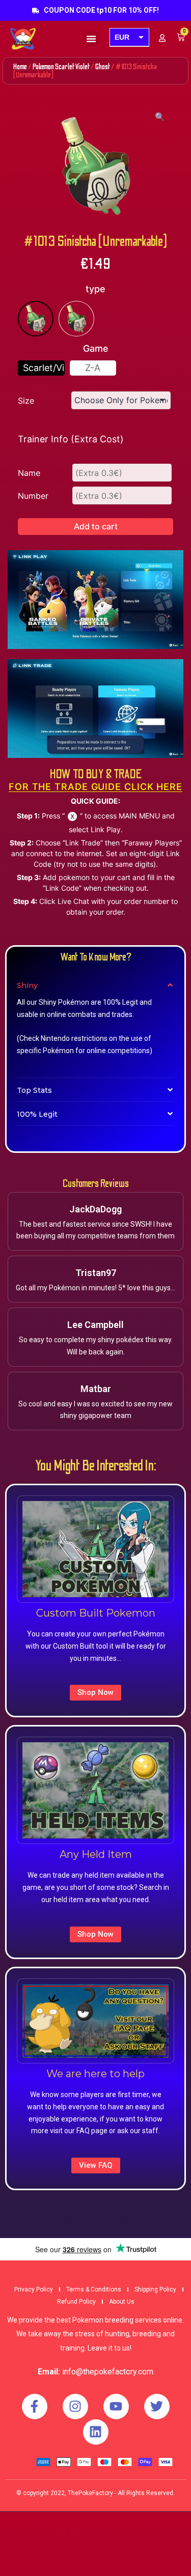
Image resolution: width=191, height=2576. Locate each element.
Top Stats (34, 1090)
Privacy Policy (34, 2289)
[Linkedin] (96, 2432)
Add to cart (96, 526)
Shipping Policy (155, 2289)
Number (33, 496)
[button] (91, 39)
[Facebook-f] (35, 2407)
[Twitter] (157, 2407)
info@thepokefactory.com (108, 2372)
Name (29, 473)
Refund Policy (76, 2302)
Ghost (103, 67)
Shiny (27, 985)
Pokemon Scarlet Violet (61, 67)
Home (20, 67)
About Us (122, 2302)
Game (96, 348)
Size (26, 401)
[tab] (95, 985)
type (95, 289)
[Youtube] (116, 2407)
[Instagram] (75, 2407)
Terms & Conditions (94, 2289)
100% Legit (37, 1114)
